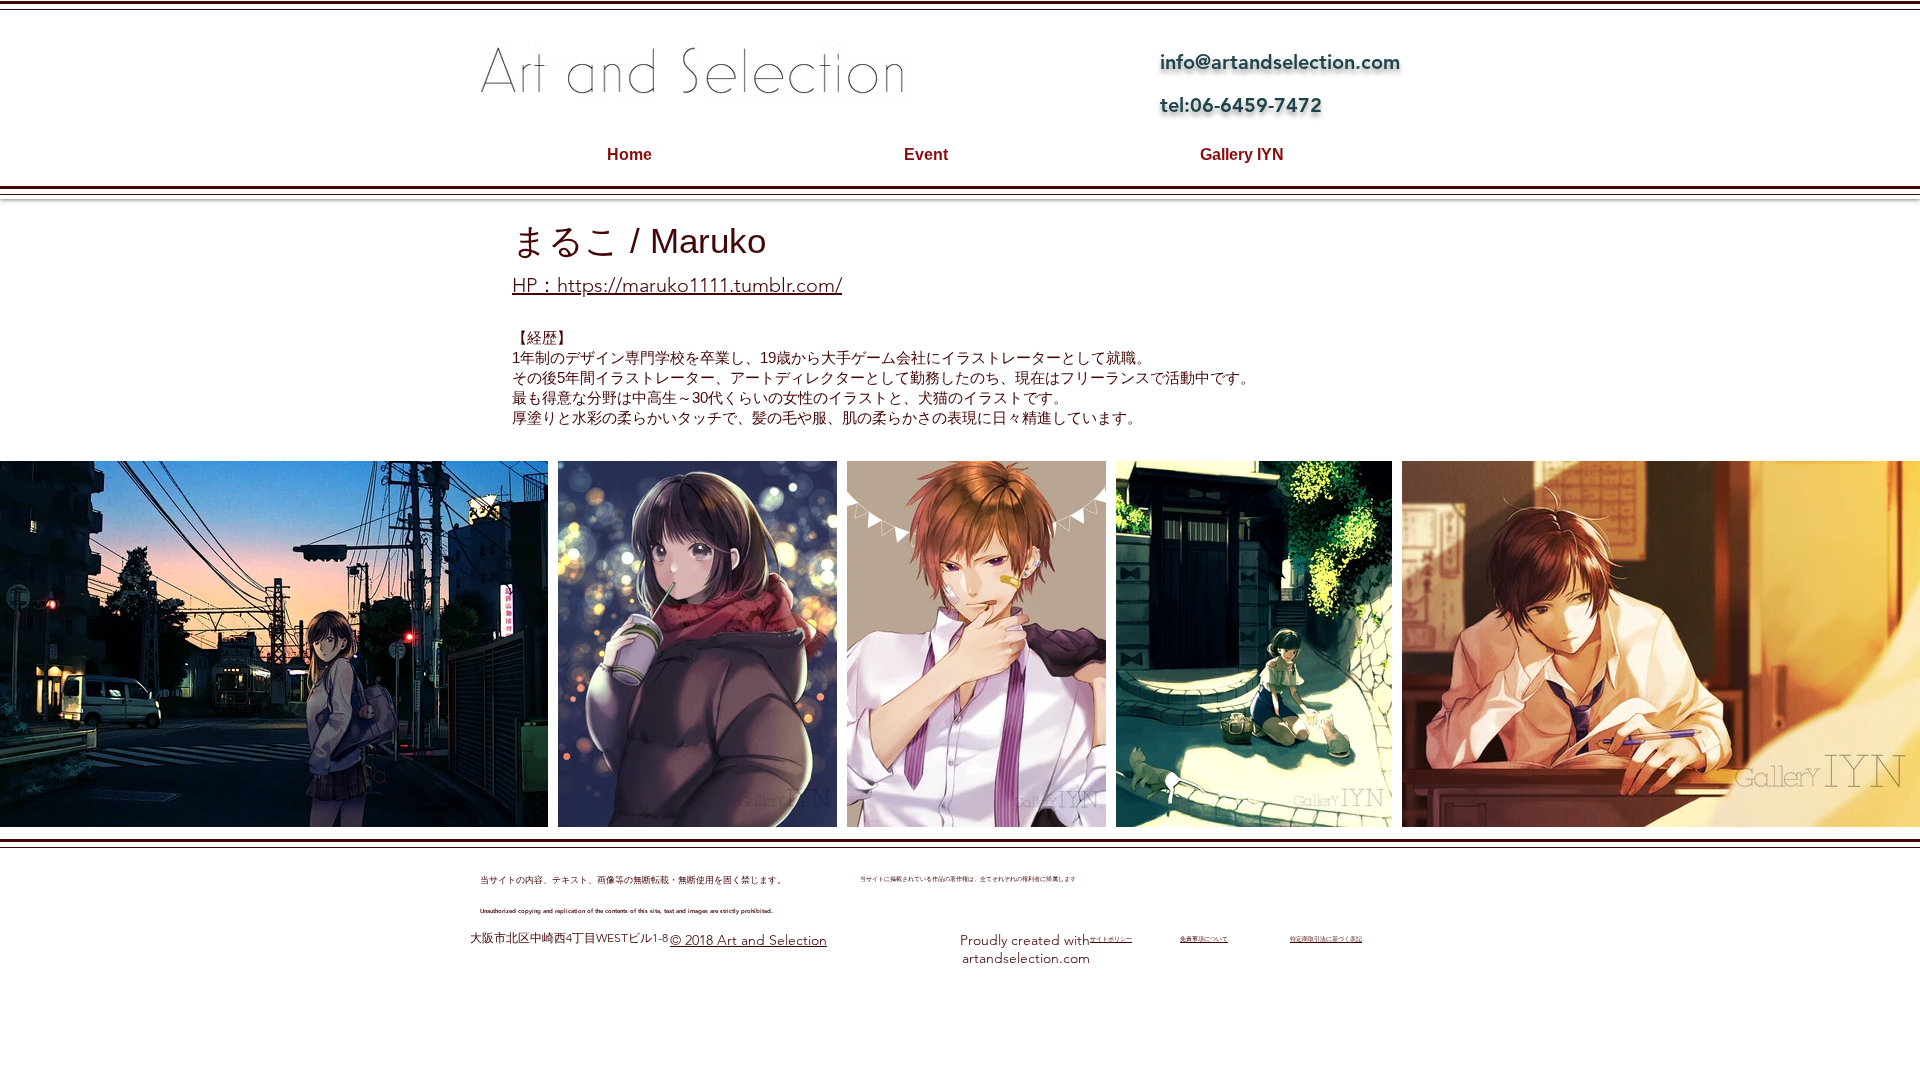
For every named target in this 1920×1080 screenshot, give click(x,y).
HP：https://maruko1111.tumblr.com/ (677, 285)
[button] (274, 644)
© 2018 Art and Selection (748, 940)
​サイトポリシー (1111, 939)
